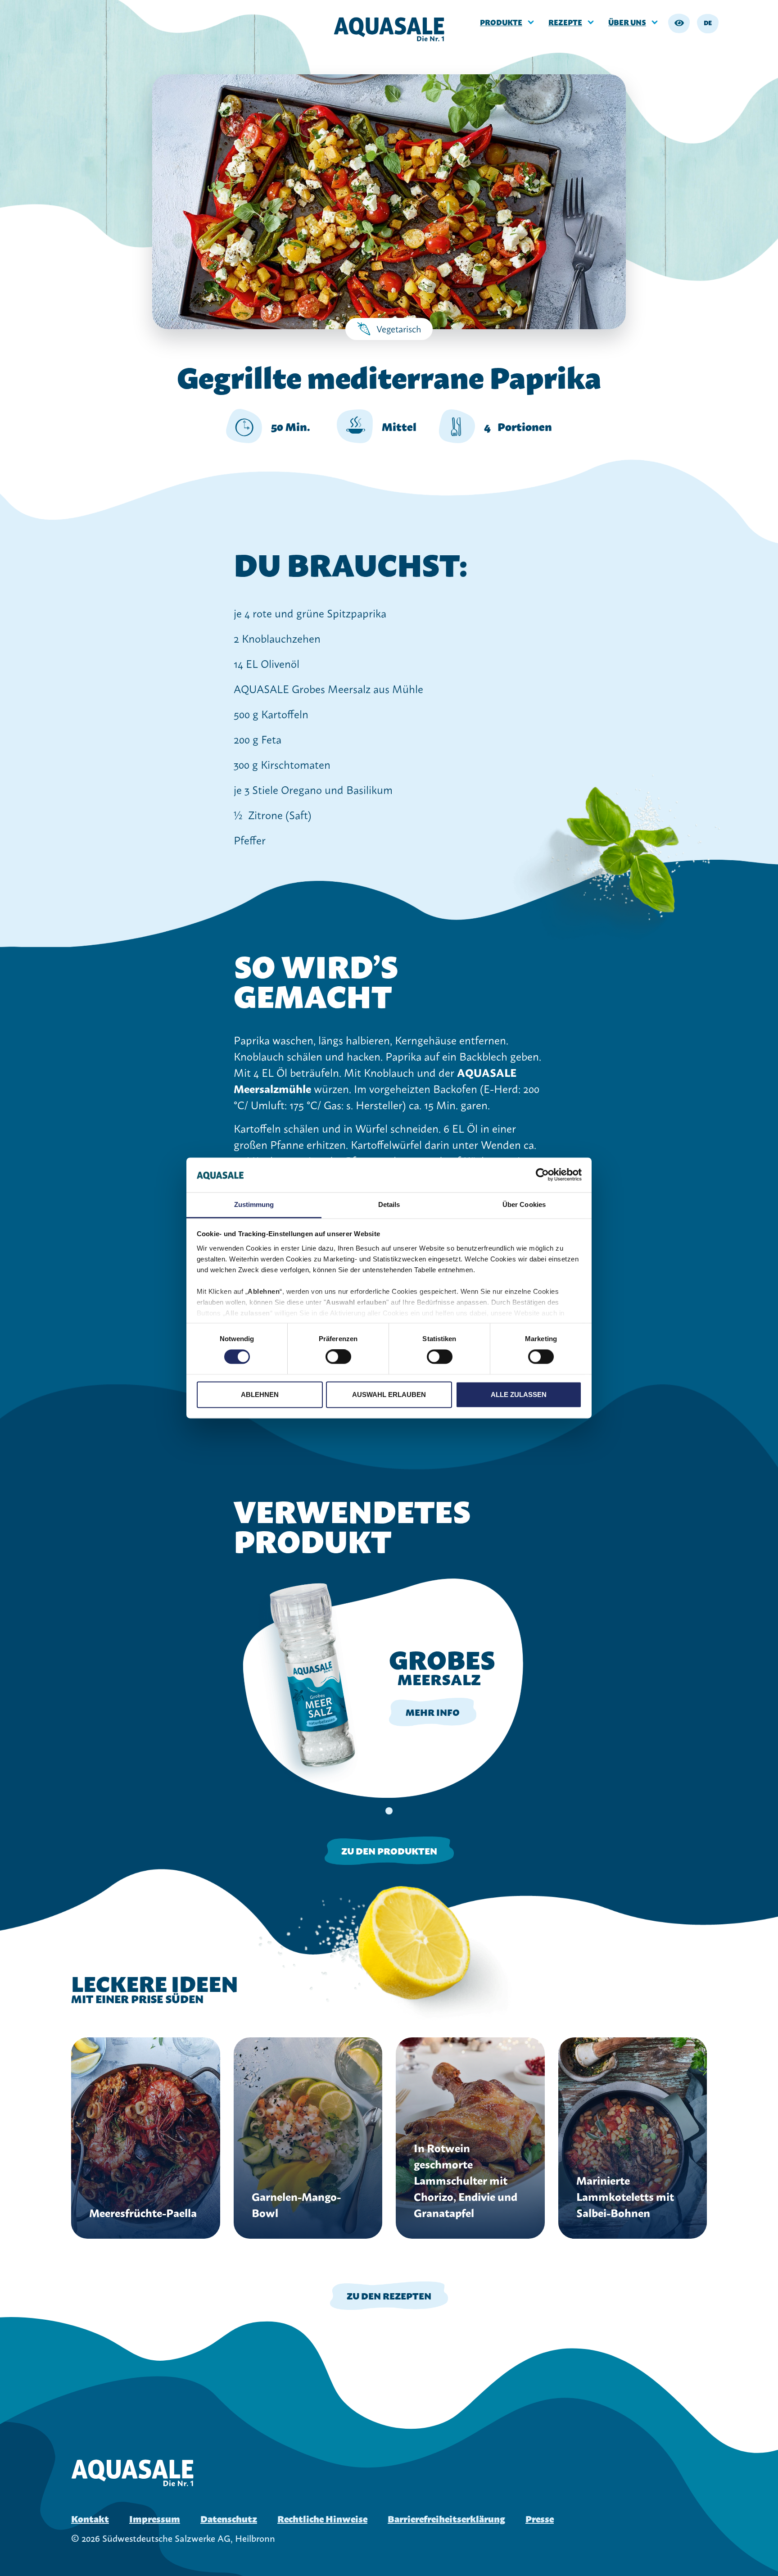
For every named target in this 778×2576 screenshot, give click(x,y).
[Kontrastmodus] (679, 23)
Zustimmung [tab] (254, 1204)
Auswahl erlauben (389, 1395)
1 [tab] (389, 1811)
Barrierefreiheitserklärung (446, 2518)
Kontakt (90, 2518)
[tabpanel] (389, 1687)
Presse (540, 2518)
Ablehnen (260, 1395)
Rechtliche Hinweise (322, 2518)
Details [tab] (389, 1204)
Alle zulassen (519, 1395)
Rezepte (565, 22)
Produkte (501, 22)
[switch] (338, 1357)
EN (708, 37)
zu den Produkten (389, 1850)
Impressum (155, 2518)
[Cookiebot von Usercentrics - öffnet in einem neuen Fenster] (542, 1175)
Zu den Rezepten (389, 2295)
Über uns (627, 22)
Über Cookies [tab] (524, 1204)
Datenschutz (229, 2518)
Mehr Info (433, 1712)
